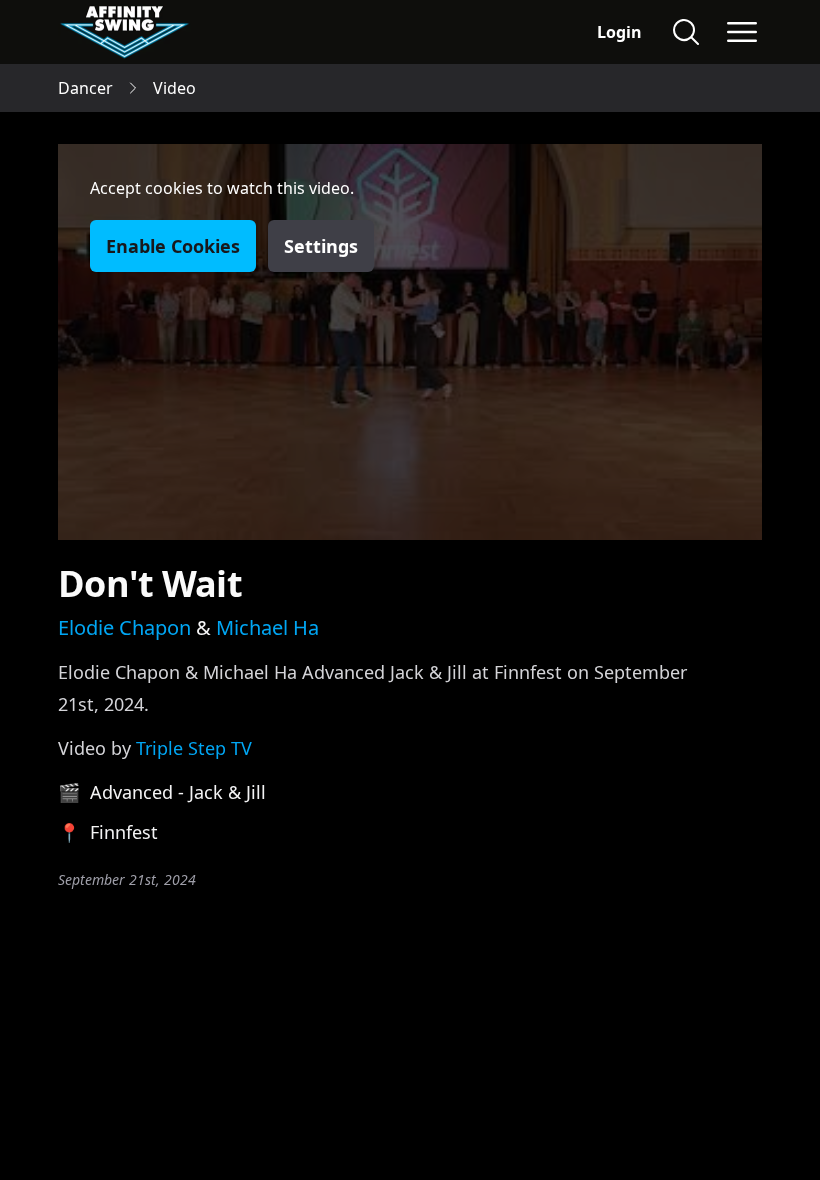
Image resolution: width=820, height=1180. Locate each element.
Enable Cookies (173, 246)
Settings (321, 246)
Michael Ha (267, 627)
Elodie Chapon (124, 627)
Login (619, 32)
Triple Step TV (194, 748)
